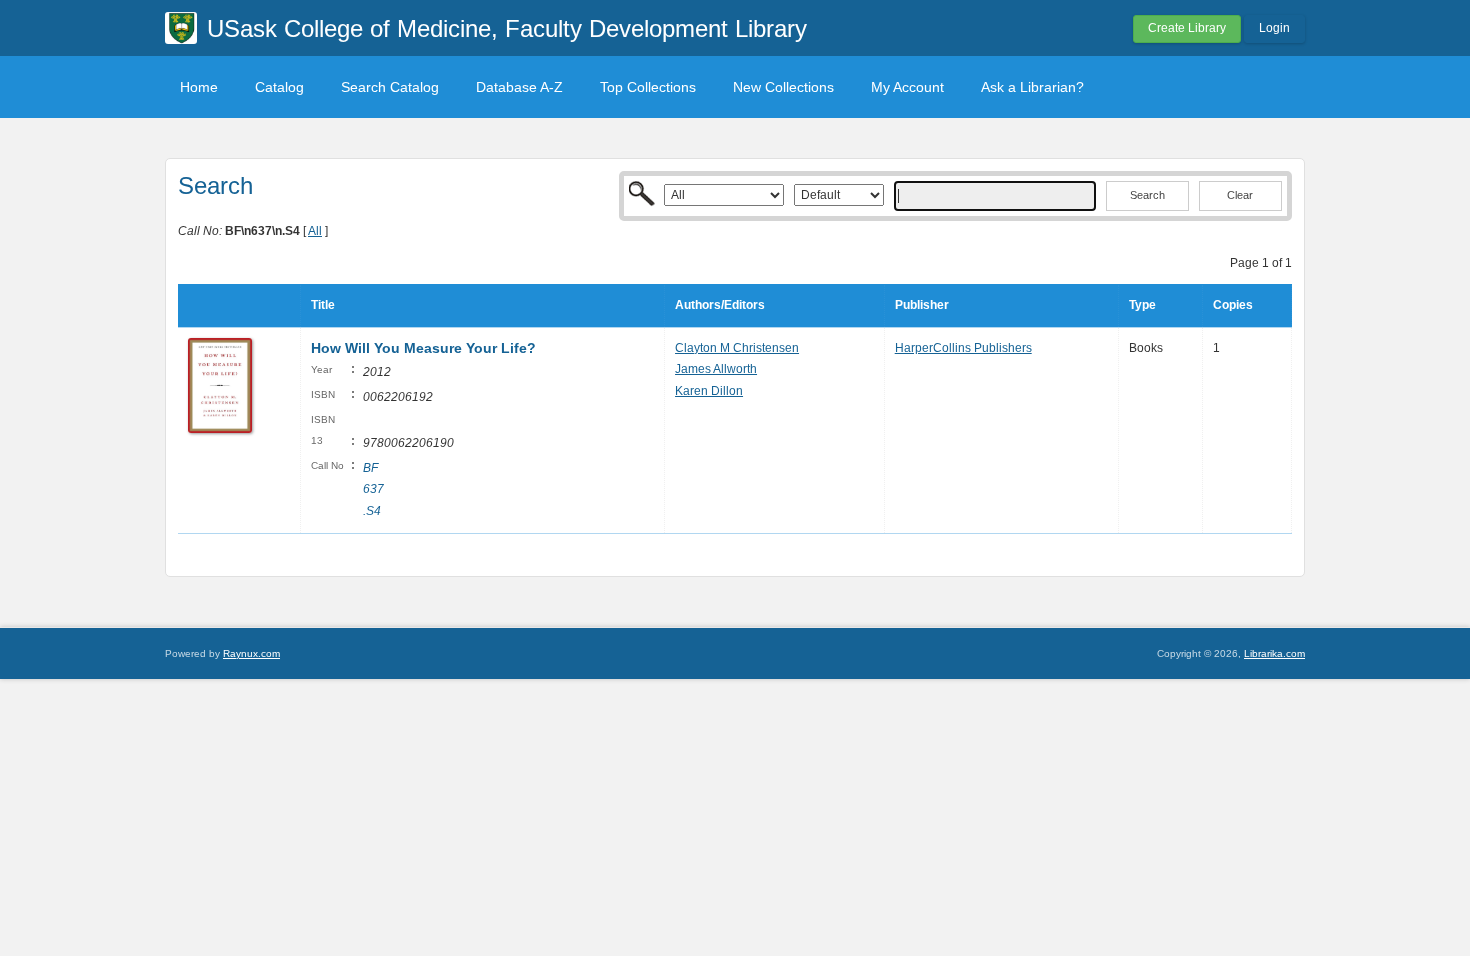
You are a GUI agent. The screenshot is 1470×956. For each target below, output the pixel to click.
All (315, 231)
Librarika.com (1274, 653)
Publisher (922, 305)
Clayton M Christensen (737, 348)
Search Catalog (390, 87)
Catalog (279, 87)
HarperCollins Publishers (963, 348)
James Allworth (716, 369)
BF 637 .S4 (373, 489)
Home (199, 87)
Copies (1233, 305)
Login (1274, 28)
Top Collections (648, 87)
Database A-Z (519, 87)
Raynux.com (251, 653)
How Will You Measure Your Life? (423, 348)
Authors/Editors (720, 305)
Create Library (1187, 28)
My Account (907, 87)
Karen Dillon (709, 391)
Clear (1240, 195)
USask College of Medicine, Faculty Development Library (507, 28)
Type (1142, 305)
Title (323, 305)
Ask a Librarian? (1032, 87)
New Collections (783, 87)
